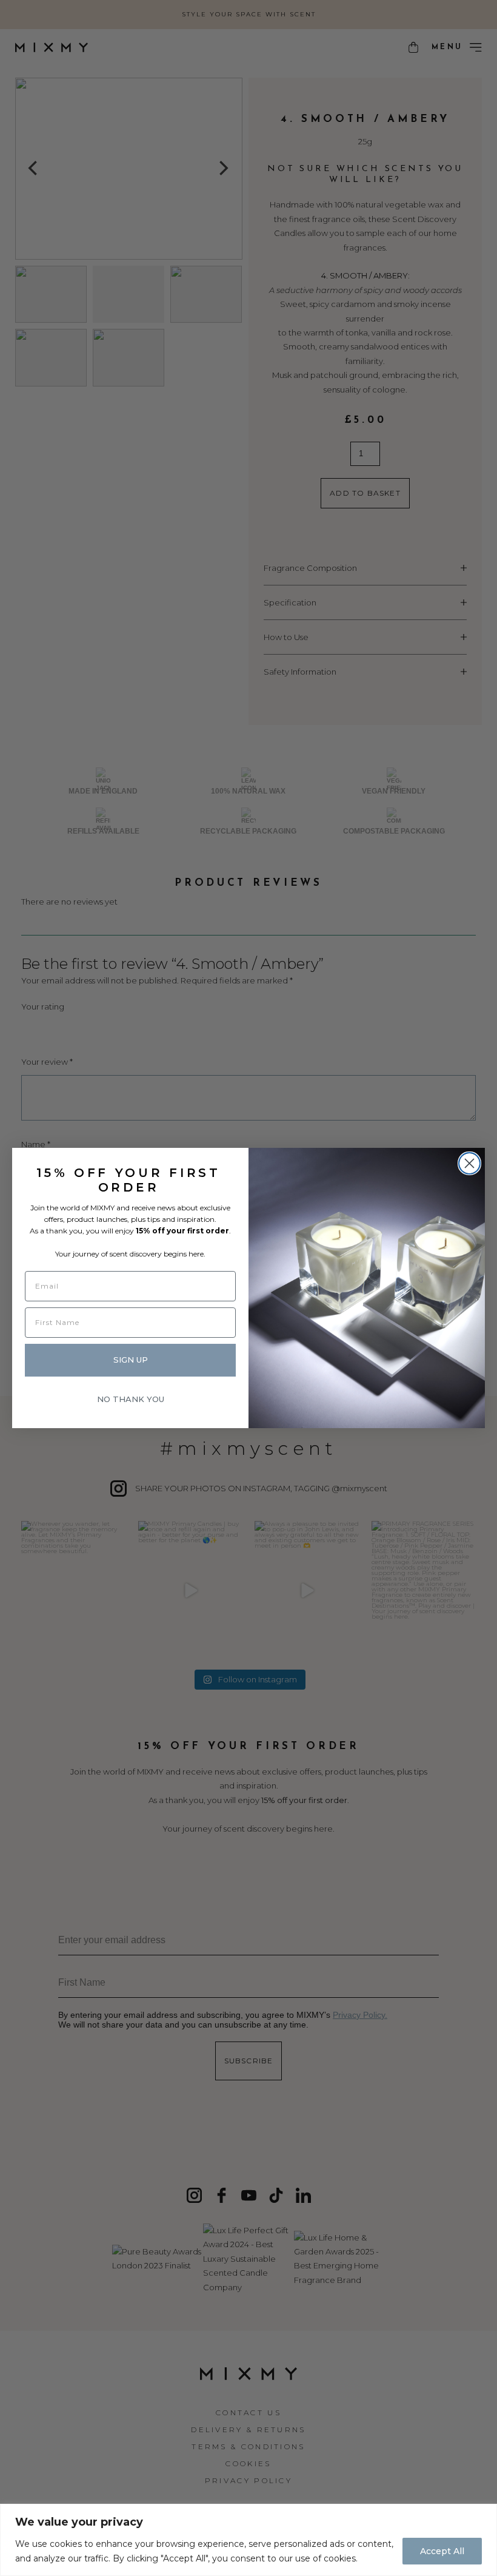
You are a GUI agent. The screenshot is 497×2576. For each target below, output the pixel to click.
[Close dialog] (469, 1163)
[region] (248, 2540)
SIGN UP (131, 1360)
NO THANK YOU (131, 1399)
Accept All (442, 2551)
